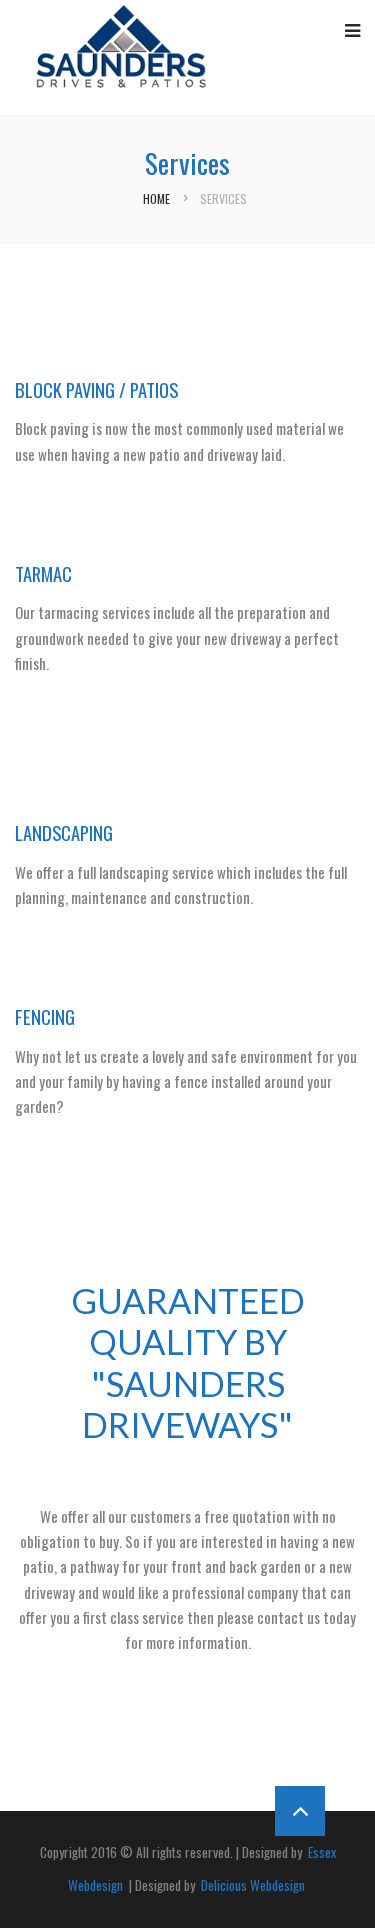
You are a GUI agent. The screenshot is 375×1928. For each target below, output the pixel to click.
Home (156, 198)
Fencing (45, 1016)
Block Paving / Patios (96, 389)
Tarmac (43, 573)
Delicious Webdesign (251, 1885)
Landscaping (64, 832)
